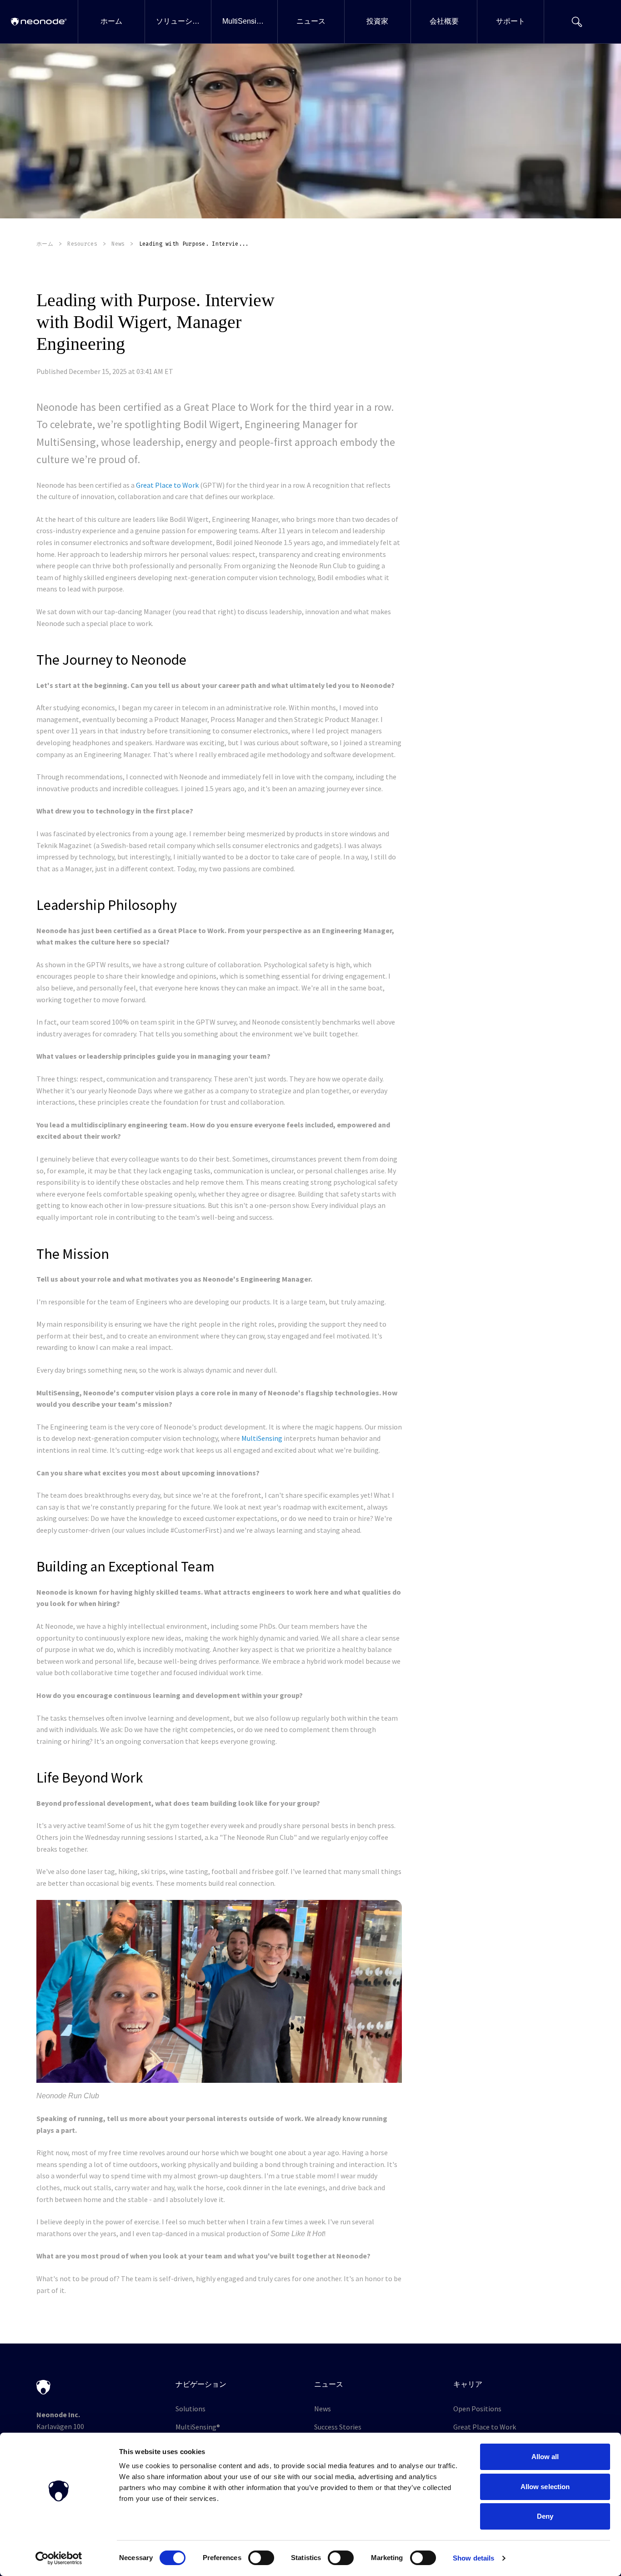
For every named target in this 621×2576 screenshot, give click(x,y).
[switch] (261, 2558)
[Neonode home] (39, 22)
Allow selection (545, 2487)
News (118, 244)
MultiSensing (262, 1438)
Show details (473, 2558)
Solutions (190, 2409)
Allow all (545, 2457)
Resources (82, 244)
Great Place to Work (167, 485)
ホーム (45, 244)
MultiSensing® (198, 2427)
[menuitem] (111, 22)
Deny (545, 2516)
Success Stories (338, 2427)
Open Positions (477, 2409)
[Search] (577, 22)
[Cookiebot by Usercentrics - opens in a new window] (59, 2558)
